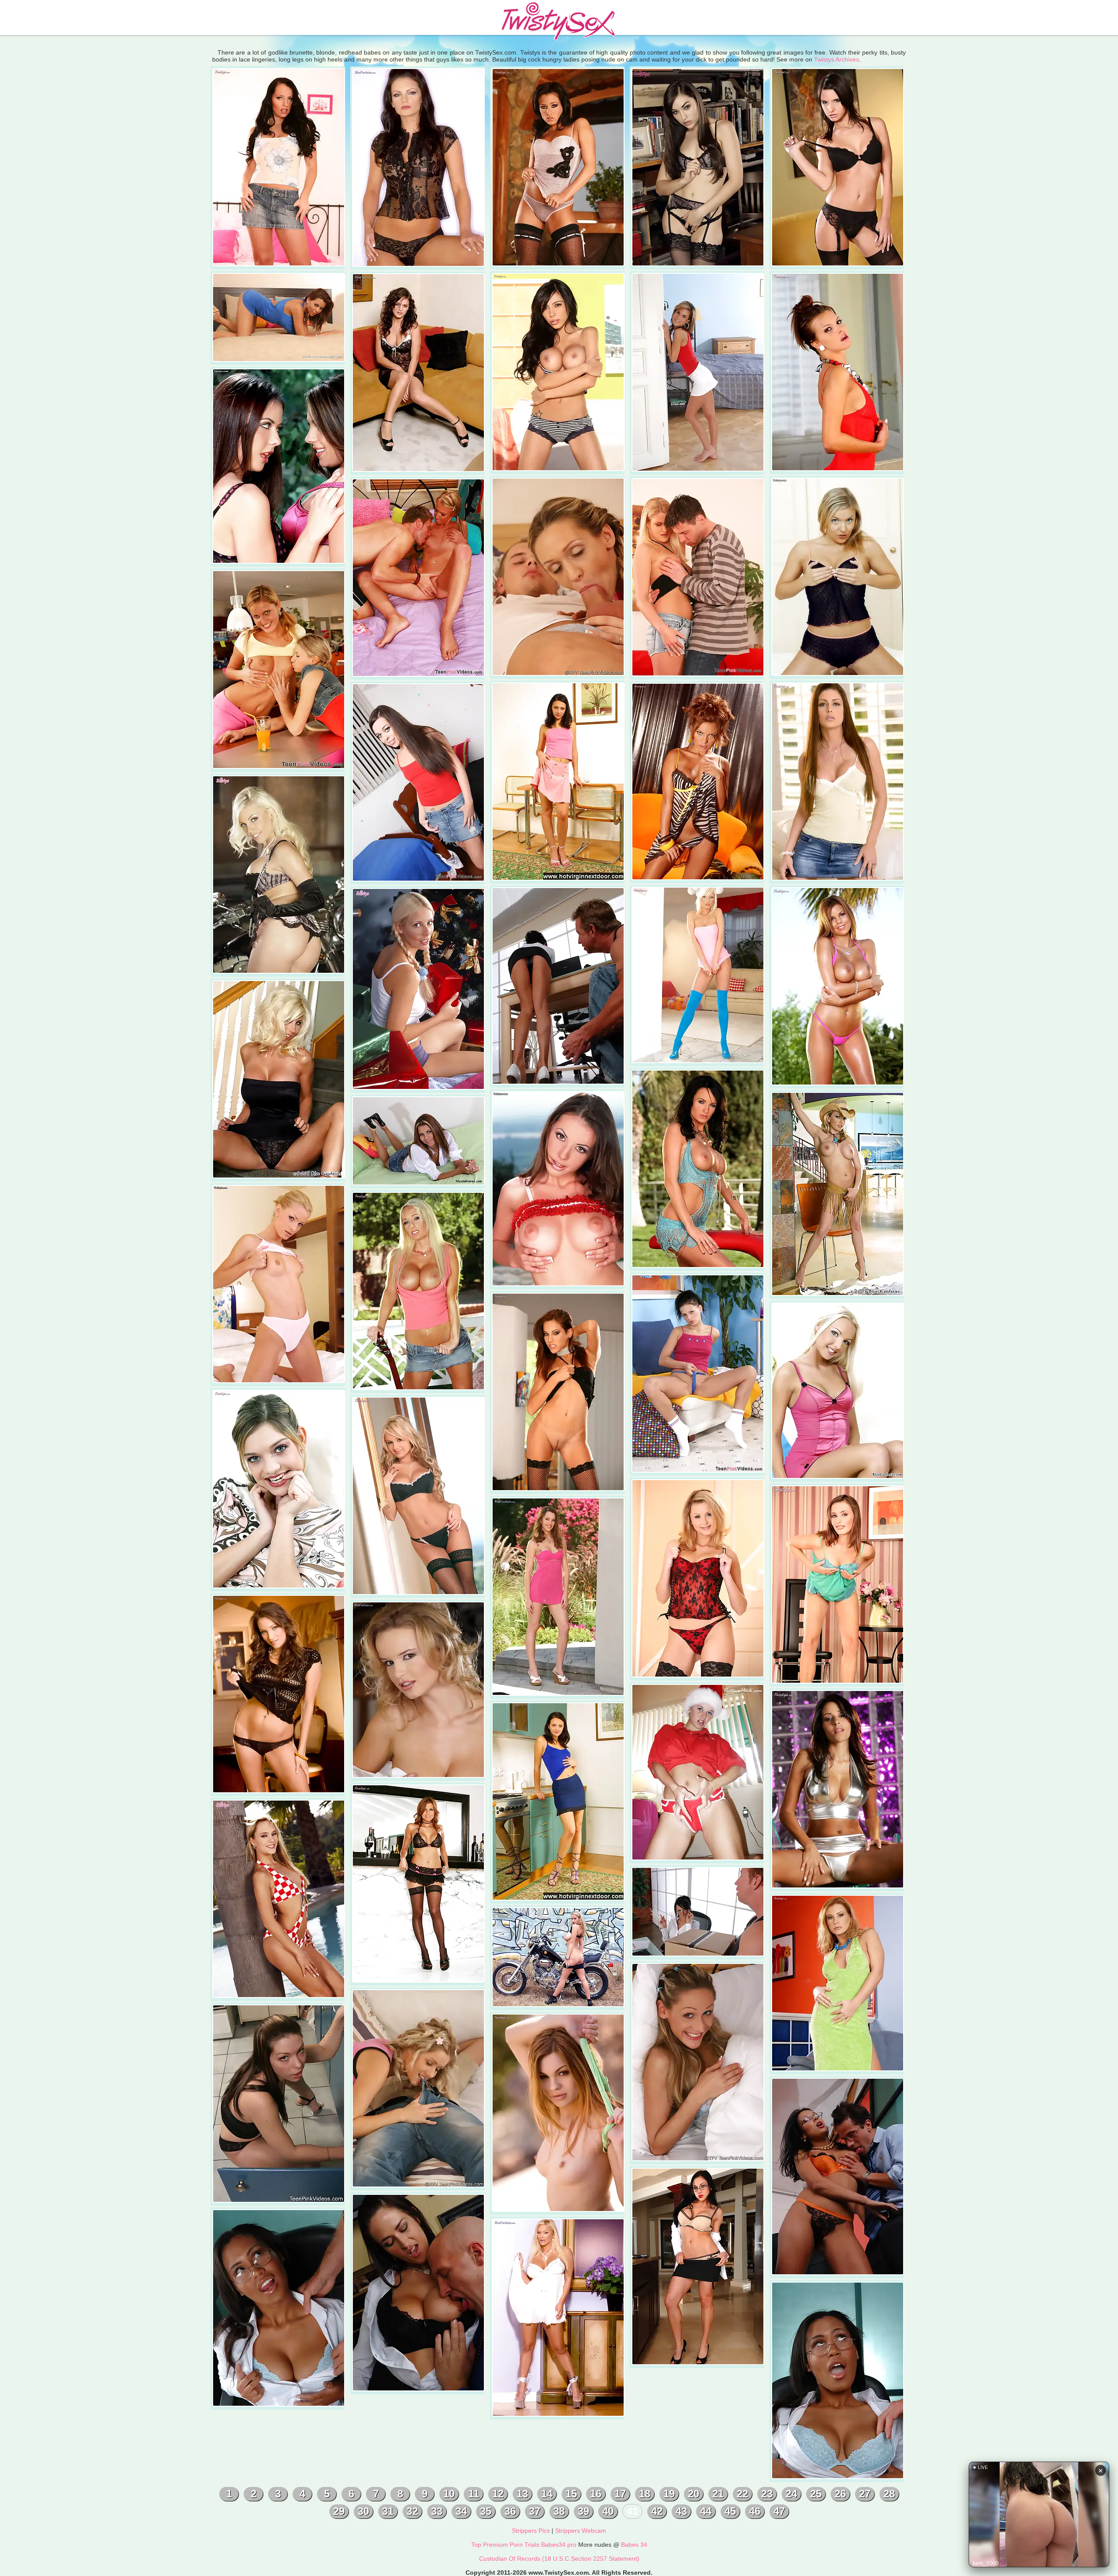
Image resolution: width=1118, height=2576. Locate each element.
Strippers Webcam (581, 2531)
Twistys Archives (837, 59)
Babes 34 (634, 2545)
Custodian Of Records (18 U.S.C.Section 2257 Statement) (559, 2559)
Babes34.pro (559, 2545)
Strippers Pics (531, 2531)
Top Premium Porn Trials (505, 2545)
